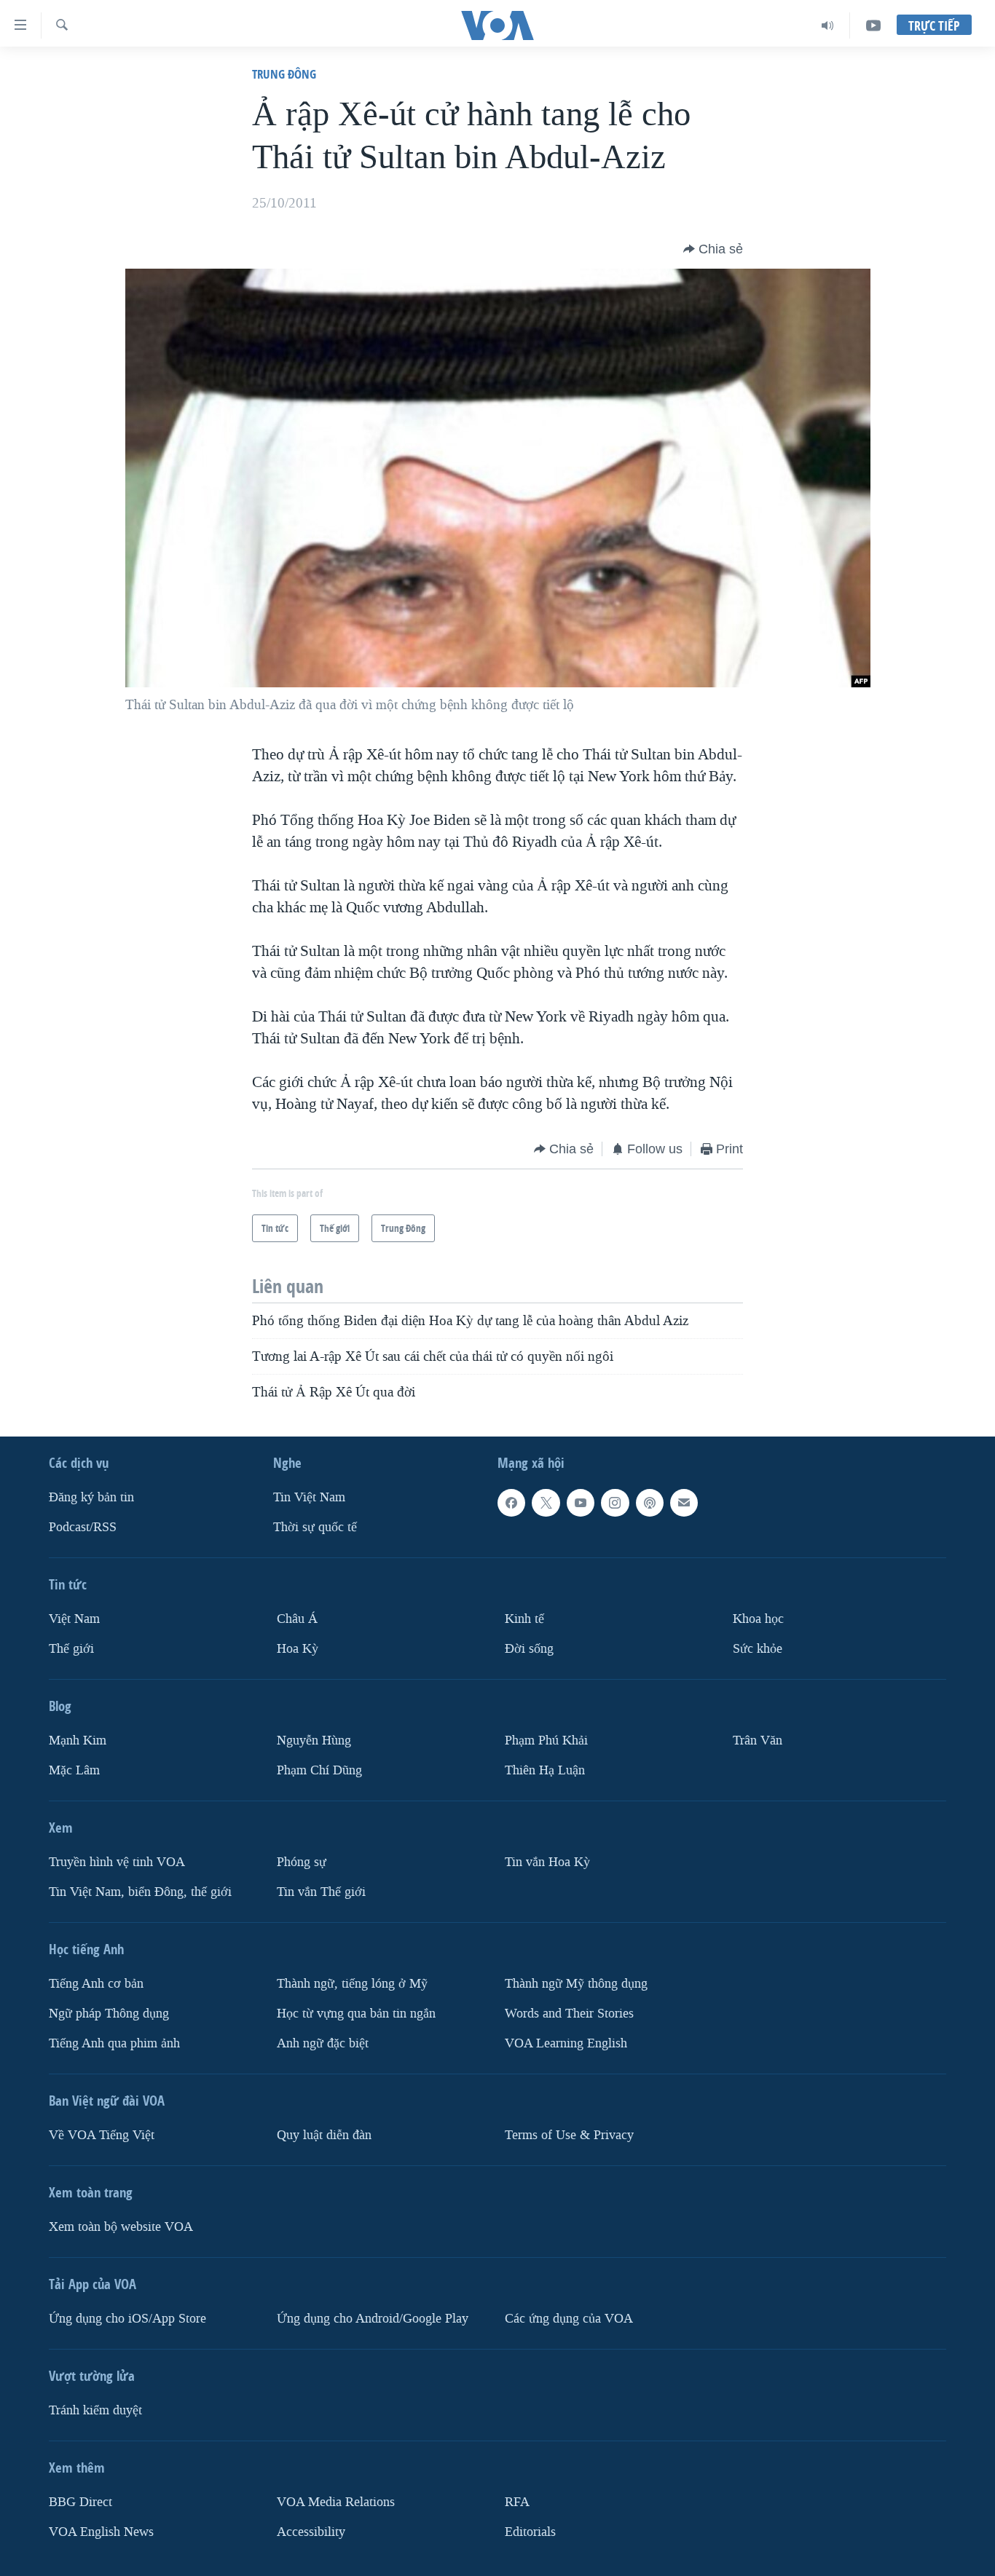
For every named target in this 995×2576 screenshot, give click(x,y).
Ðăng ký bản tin (91, 1497)
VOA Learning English (566, 2043)
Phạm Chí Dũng (319, 1770)
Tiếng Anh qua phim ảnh (114, 2043)
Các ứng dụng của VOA (569, 2318)
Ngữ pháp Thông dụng (109, 2013)
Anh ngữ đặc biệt (323, 2043)
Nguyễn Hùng (314, 1741)
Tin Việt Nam (309, 1497)
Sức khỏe (758, 1649)
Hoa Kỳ (298, 1649)
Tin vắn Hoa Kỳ (547, 1861)
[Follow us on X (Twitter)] (546, 1503)
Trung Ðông (284, 74)
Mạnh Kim (78, 1741)
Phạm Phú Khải (546, 1741)
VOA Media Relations (336, 2501)
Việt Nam (74, 1619)
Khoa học (758, 1619)
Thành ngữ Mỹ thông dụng (576, 1983)
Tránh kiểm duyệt (95, 2410)
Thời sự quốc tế (315, 1527)
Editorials (530, 2531)
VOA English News (101, 2531)
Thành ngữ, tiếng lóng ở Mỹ (352, 1983)
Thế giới (71, 1649)
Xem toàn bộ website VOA (121, 2226)
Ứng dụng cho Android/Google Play (373, 2318)
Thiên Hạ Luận (545, 1770)
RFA (517, 2501)
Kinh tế (524, 1619)
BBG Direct (80, 2501)
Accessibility (311, 2531)
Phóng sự (302, 1861)
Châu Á (297, 1619)
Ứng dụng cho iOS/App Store (127, 2318)
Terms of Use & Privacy (569, 2134)
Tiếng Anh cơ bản (96, 1983)
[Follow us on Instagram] (615, 1503)
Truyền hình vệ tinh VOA (117, 1861)
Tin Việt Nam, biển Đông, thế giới (140, 1891)
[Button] (713, 249)
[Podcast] (650, 1503)
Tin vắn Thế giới (321, 1891)
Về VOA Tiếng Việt (102, 2134)
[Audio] (828, 25)
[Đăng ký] (684, 1503)
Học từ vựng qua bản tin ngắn (356, 2013)
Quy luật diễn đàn (324, 2134)
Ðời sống (529, 1649)
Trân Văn (758, 1741)
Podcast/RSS (83, 1527)
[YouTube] (873, 25)
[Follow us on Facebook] (511, 1503)
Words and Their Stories (569, 2013)
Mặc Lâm (74, 1770)
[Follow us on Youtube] (581, 1503)
